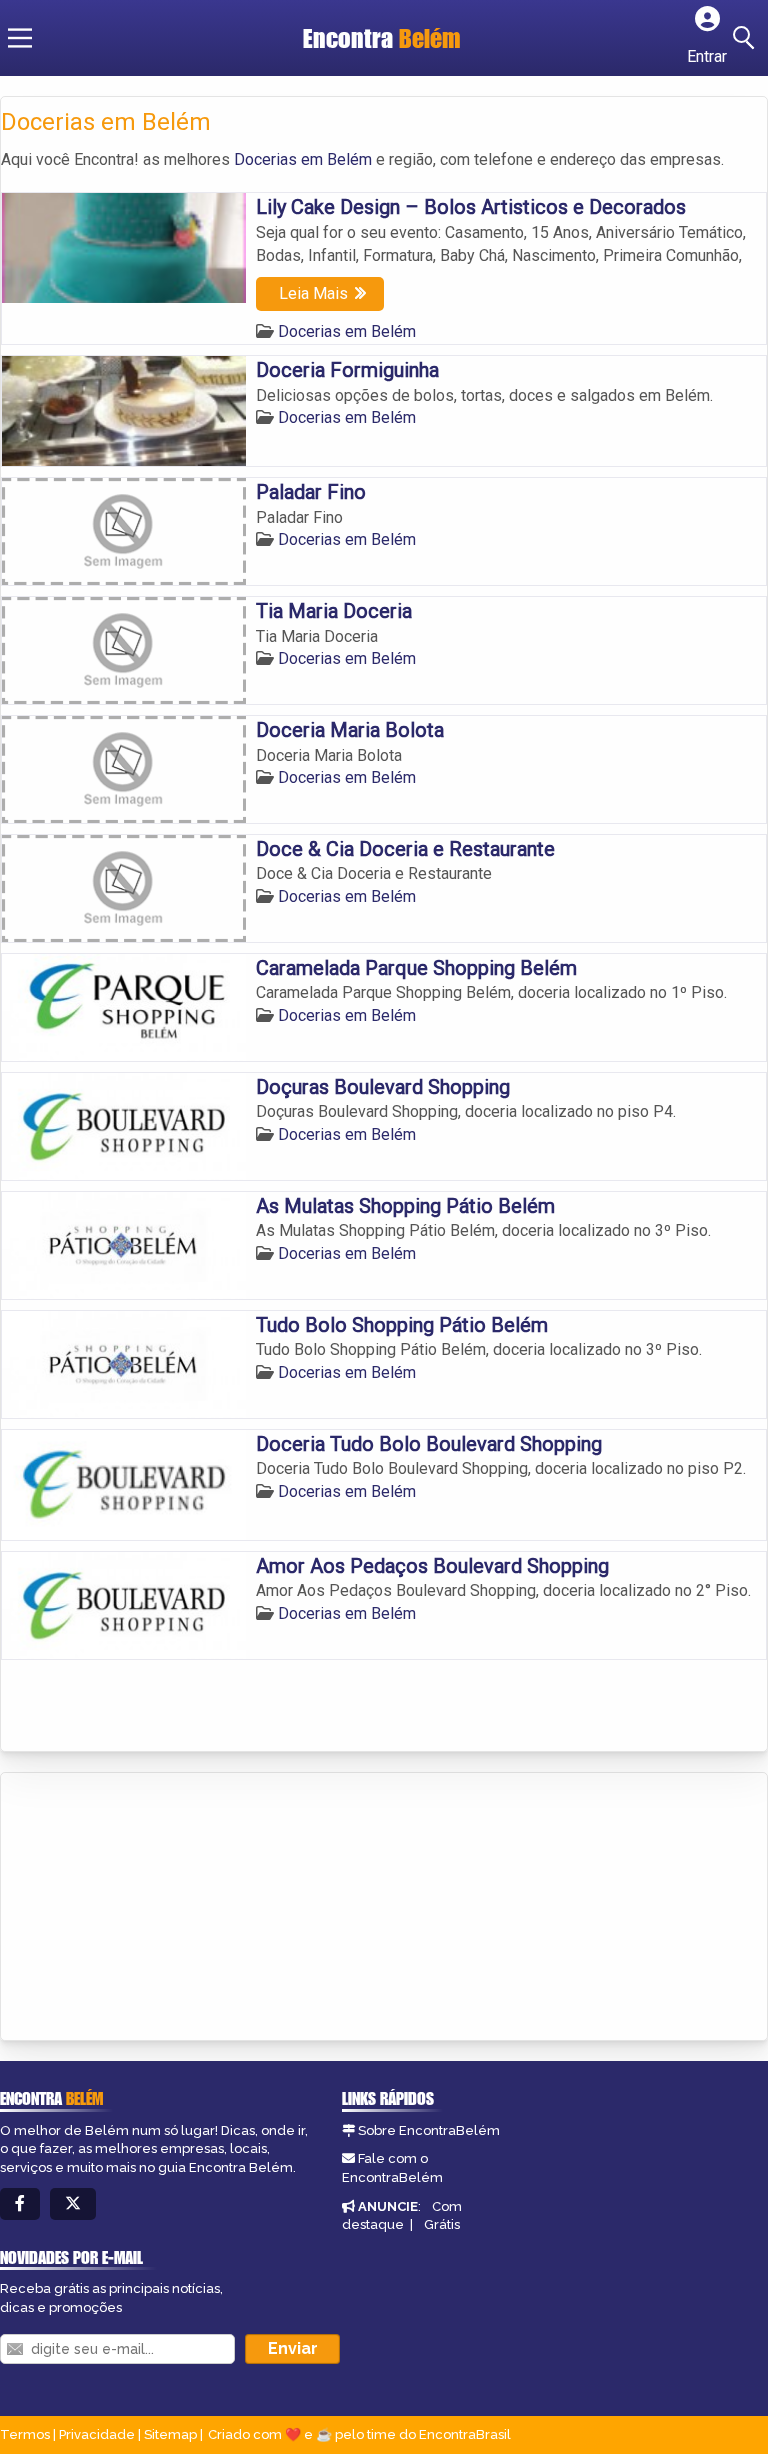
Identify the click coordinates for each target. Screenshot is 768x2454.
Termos (25, 2434)
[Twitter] (73, 2204)
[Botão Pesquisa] (747, 38)
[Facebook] (20, 2204)
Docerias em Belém (303, 159)
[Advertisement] (151, 1908)
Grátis (442, 2224)
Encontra (382, 38)
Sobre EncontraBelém (429, 2130)
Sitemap (170, 2434)
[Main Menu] (20, 38)
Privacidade (97, 2434)
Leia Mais (313, 293)
